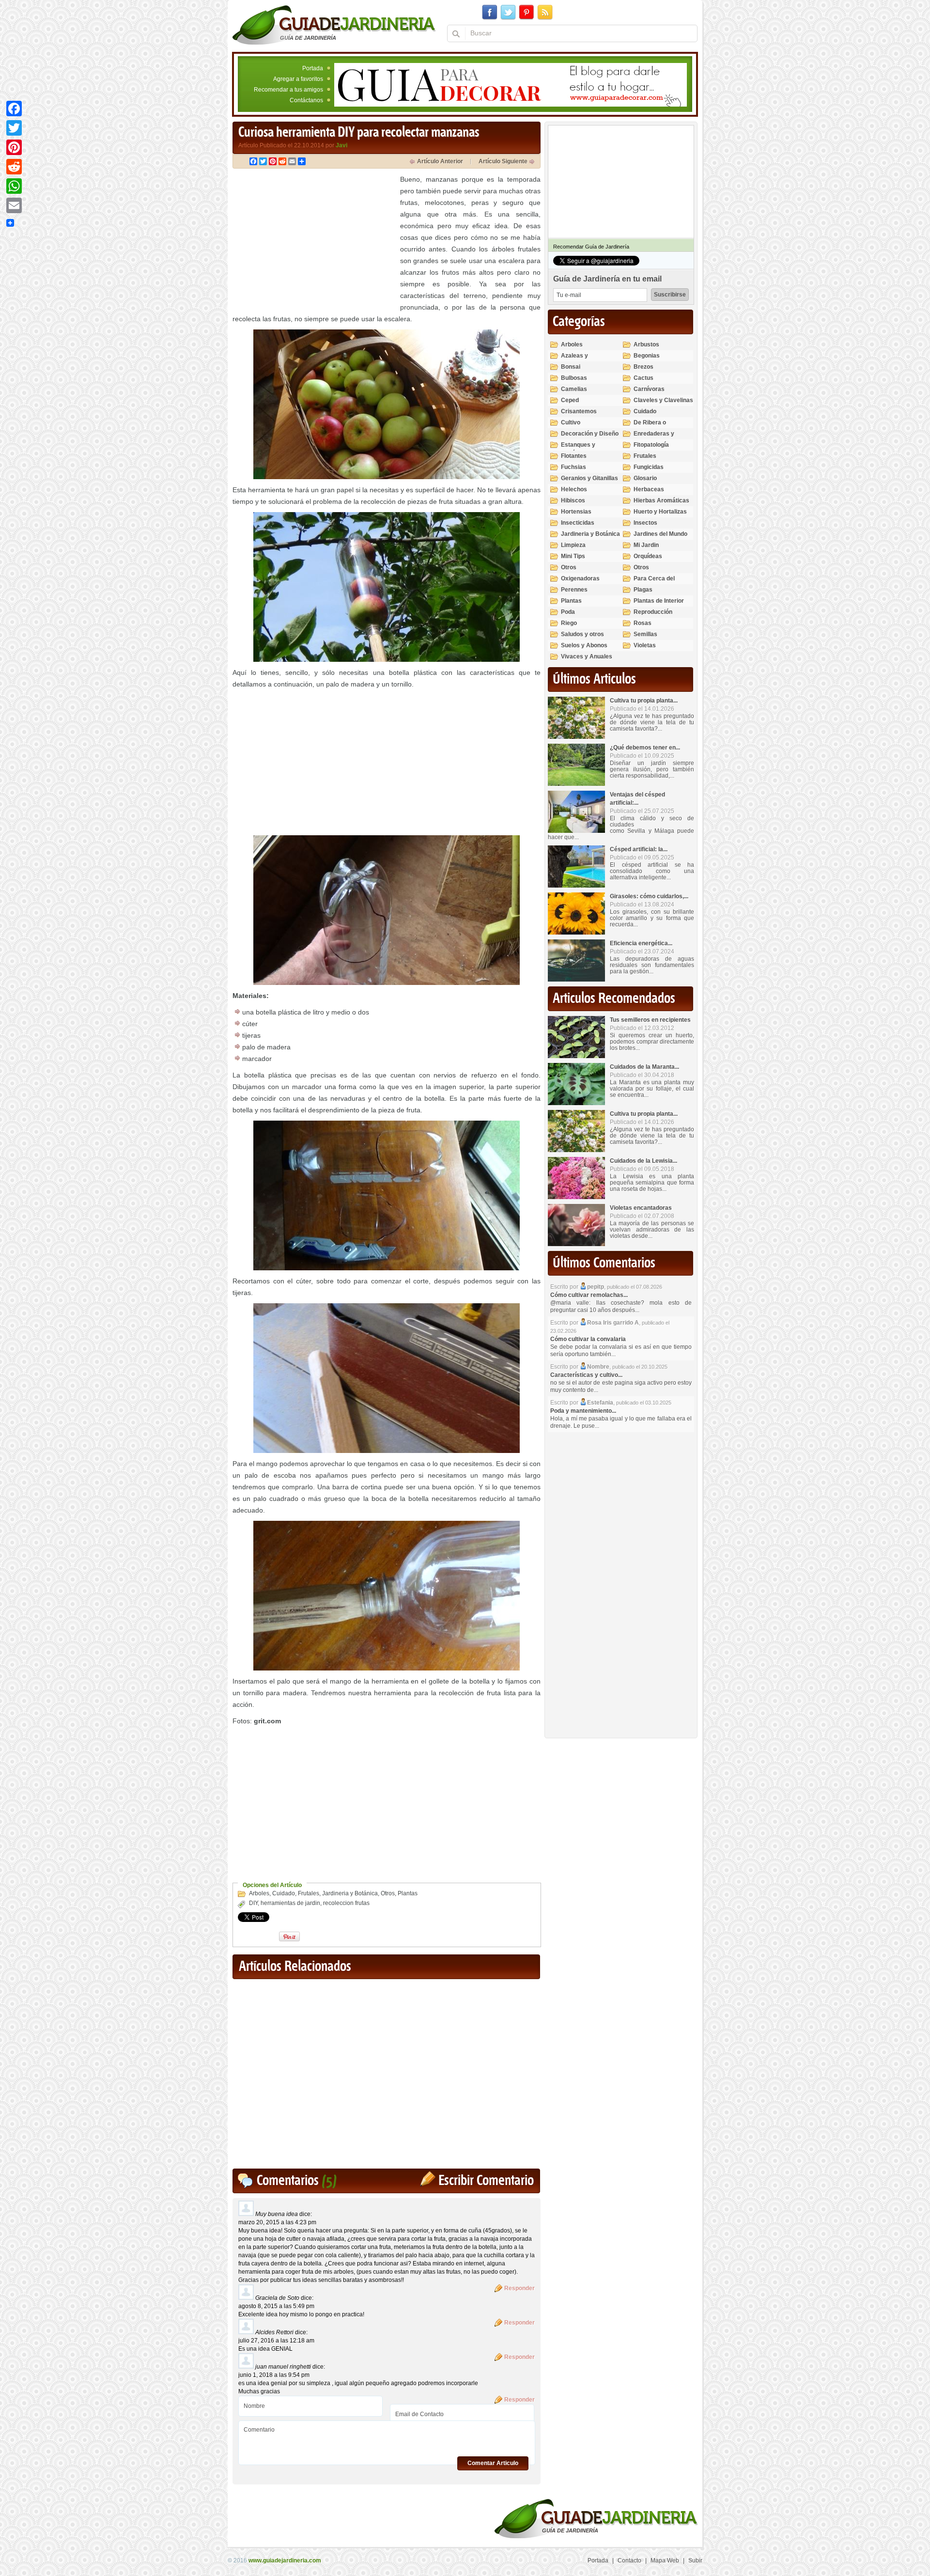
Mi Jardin (646, 545)
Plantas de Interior (659, 601)
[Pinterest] (14, 147)
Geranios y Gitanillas (589, 478)
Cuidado (284, 1893)
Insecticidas (578, 523)
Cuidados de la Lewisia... (643, 1161)
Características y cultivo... (586, 1375)
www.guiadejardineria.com (285, 2560)
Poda (568, 612)
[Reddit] (14, 167)
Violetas (645, 645)
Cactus (643, 378)
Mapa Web (665, 2560)
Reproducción (653, 612)
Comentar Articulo (493, 2463)
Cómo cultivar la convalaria (588, 1339)
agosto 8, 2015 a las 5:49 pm (276, 2306)
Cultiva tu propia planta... (644, 701)
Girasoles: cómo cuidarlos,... (649, 896)
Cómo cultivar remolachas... (589, 1295)
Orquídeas (648, 556)
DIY (253, 1903)
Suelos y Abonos (584, 645)
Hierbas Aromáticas (661, 500)
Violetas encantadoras (641, 1208)
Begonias (647, 356)
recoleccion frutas (346, 1903)
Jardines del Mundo (660, 534)
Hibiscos (573, 500)
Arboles (259, 1893)
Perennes (574, 590)
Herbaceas (649, 489)
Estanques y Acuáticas (578, 449)
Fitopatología (651, 445)
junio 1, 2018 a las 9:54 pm (274, 2375)
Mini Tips (573, 556)
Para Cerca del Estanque (654, 583)
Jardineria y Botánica (350, 1893)
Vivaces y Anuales (587, 656)
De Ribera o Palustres (650, 427)
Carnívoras (649, 389)
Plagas (643, 590)
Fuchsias (573, 467)
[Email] (14, 205)
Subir (695, 2560)
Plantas (408, 1893)
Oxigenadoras (580, 578)
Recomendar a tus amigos (288, 90)
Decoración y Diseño (590, 434)
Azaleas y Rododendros (580, 360)
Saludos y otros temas (582, 638)
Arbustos (646, 344)
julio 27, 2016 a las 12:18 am (276, 2341)
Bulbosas (574, 378)
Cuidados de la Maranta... (644, 1067)
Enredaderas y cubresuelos (654, 438)
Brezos (643, 367)
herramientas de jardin (290, 1903)
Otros (388, 1893)
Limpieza (573, 545)
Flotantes (574, 456)
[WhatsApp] (14, 186)
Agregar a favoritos (298, 79)
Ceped (570, 400)
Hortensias (576, 512)
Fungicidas (649, 467)
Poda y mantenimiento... (583, 1411)
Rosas (643, 623)
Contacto (629, 2560)
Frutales (309, 1893)
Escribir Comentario (486, 2181)
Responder (519, 2288)
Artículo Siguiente (503, 161)
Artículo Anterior (440, 161)
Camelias (574, 389)
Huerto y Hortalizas (660, 512)
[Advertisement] (314, 241)
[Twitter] (14, 128)
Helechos (574, 489)
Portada (313, 68)
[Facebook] (14, 109)
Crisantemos (579, 411)
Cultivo (571, 422)
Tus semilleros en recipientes (650, 1020)
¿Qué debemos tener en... (645, 748)
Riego (569, 623)
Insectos (645, 523)
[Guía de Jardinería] (334, 25)
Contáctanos (306, 100)
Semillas (645, 634)
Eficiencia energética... (641, 943)
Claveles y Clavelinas (663, 400)
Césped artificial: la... (639, 849)
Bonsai (571, 367)
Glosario (645, 478)
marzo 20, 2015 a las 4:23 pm (277, 2222)
